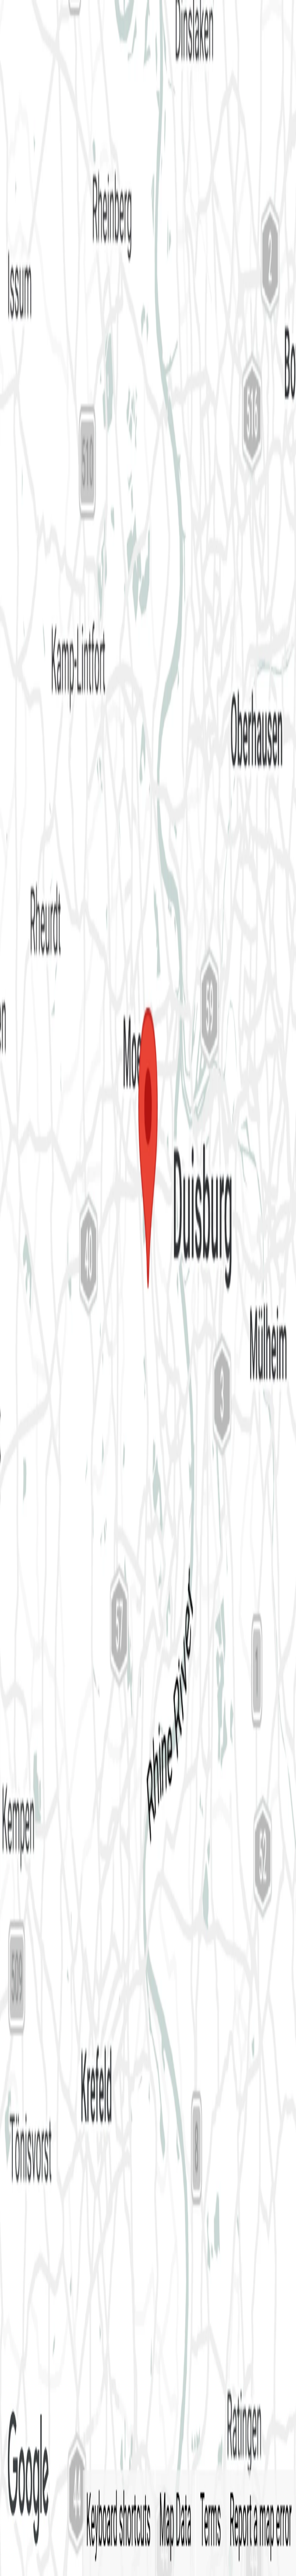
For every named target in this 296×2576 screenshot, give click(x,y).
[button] (148, 92)
